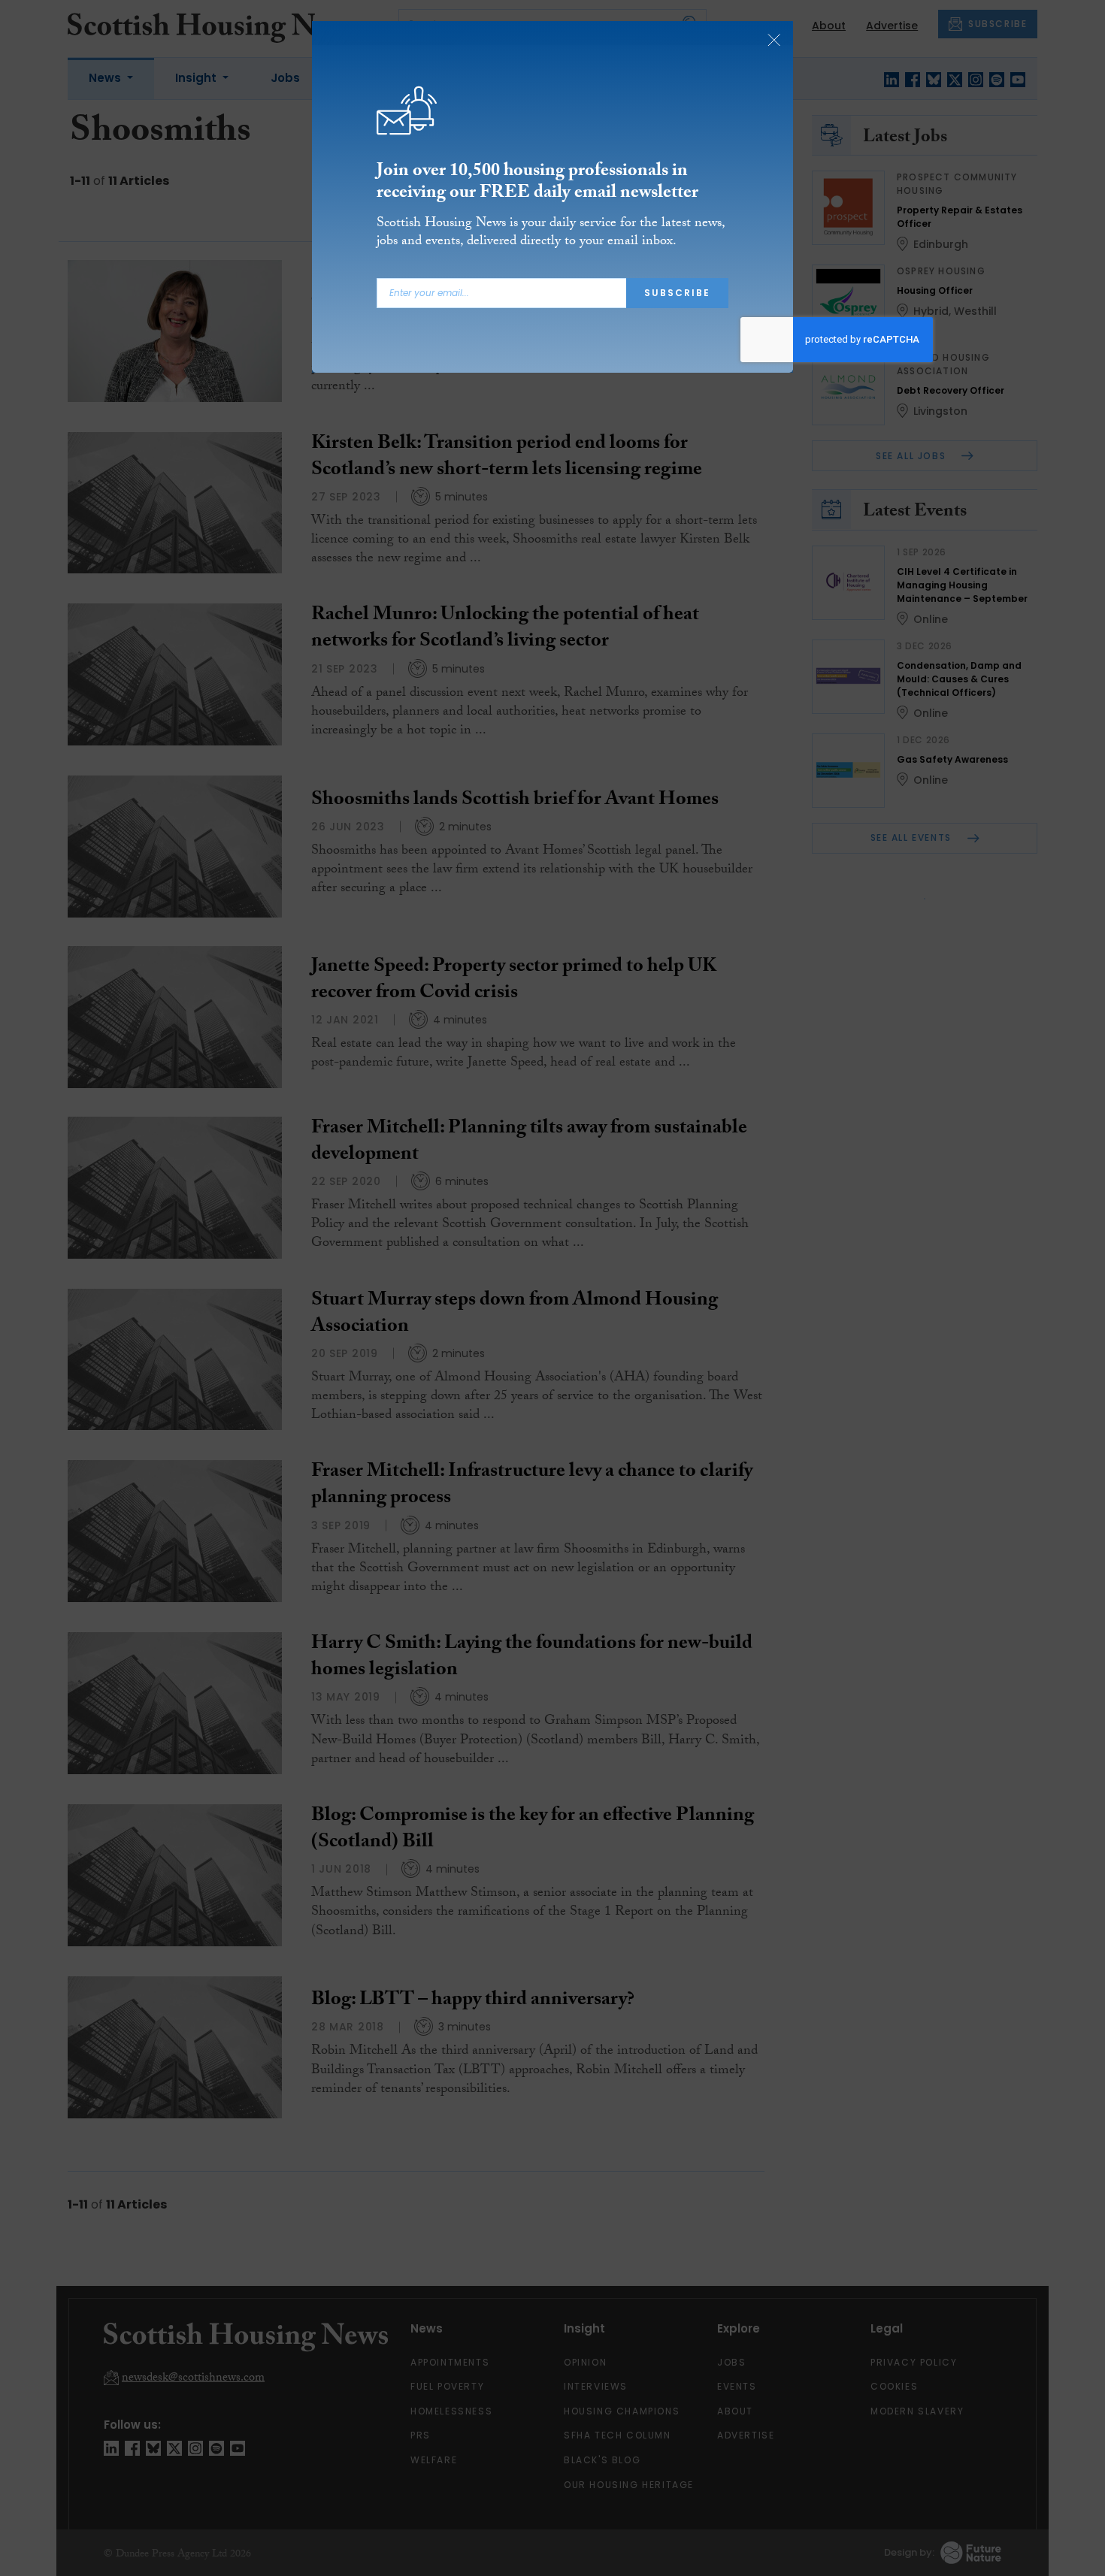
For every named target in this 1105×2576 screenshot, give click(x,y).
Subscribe (677, 293)
